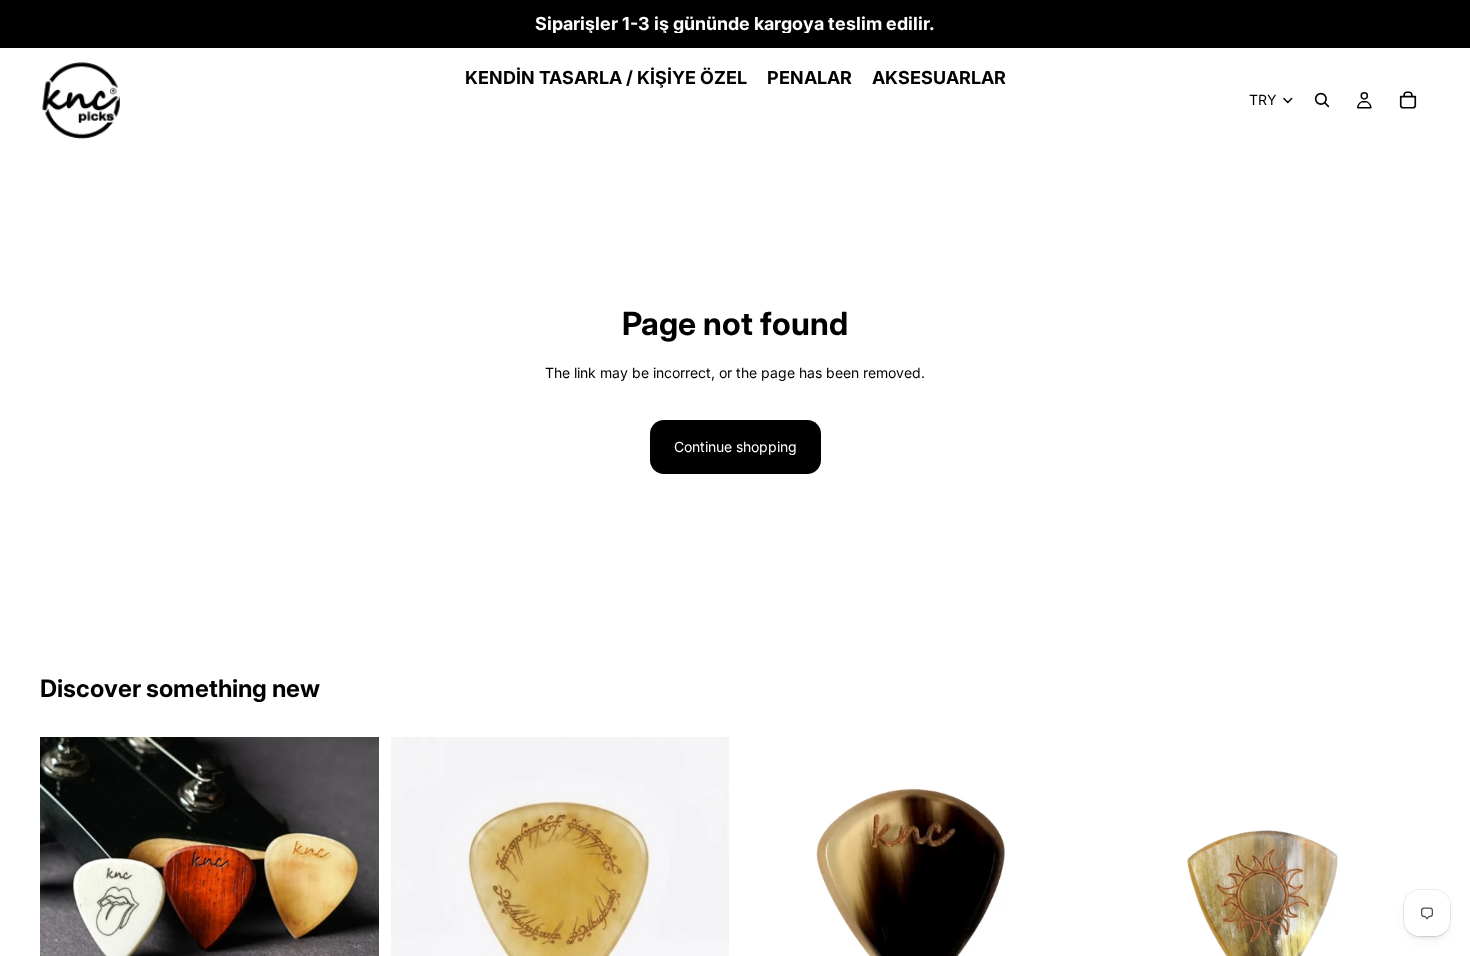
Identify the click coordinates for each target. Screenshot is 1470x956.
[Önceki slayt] (70, 907)
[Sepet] (1408, 100)
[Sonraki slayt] (349, 907)
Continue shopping (735, 446)
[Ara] (1322, 100)
